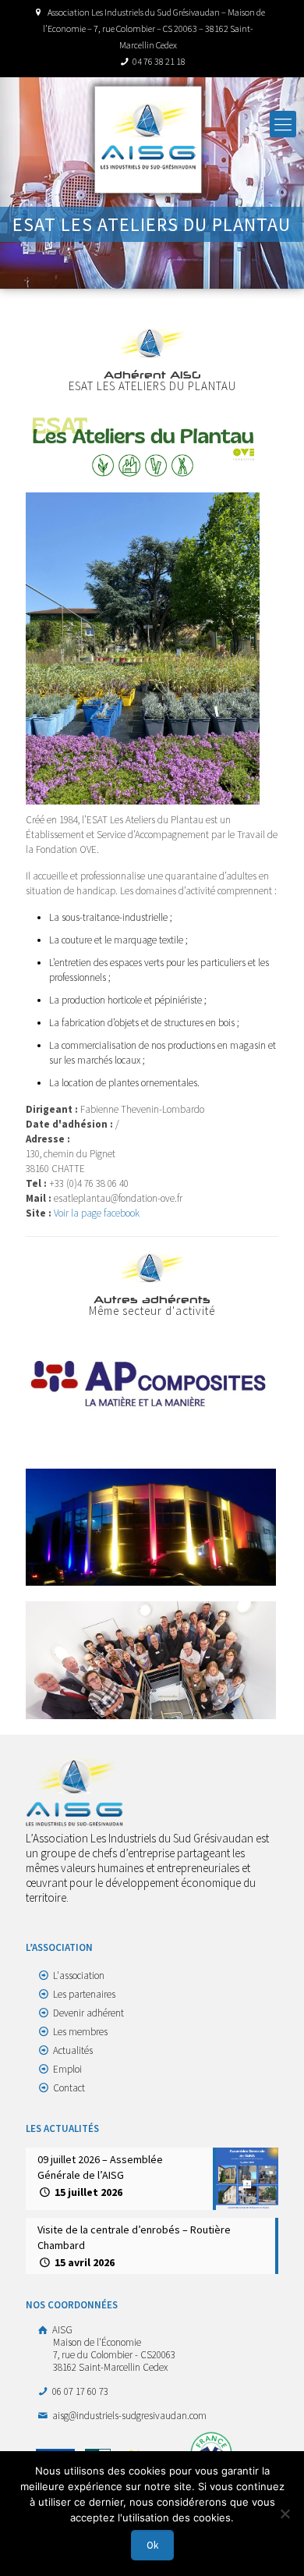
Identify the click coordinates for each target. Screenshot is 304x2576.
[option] (152, 1384)
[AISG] (148, 140)
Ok (152, 2545)
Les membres (80, 2032)
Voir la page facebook (97, 1213)
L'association (79, 1976)
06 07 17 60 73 (79, 2391)
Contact (69, 2088)
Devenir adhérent (88, 2013)
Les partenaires (84, 1994)
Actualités (73, 2050)
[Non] (285, 2514)
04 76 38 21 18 (159, 61)
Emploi (67, 2069)
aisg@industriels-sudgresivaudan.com (128, 2416)
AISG (113, 2349)
